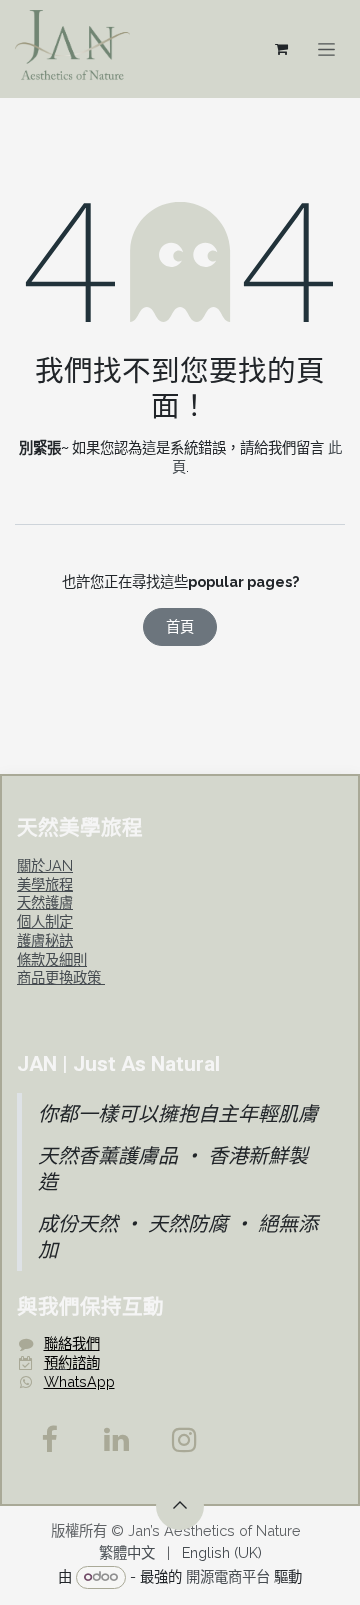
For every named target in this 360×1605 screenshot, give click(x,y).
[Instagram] (185, 1440)
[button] (180, 1506)
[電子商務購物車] (281, 49)
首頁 (180, 626)
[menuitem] (127, 1553)
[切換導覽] (326, 49)
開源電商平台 (228, 1575)
